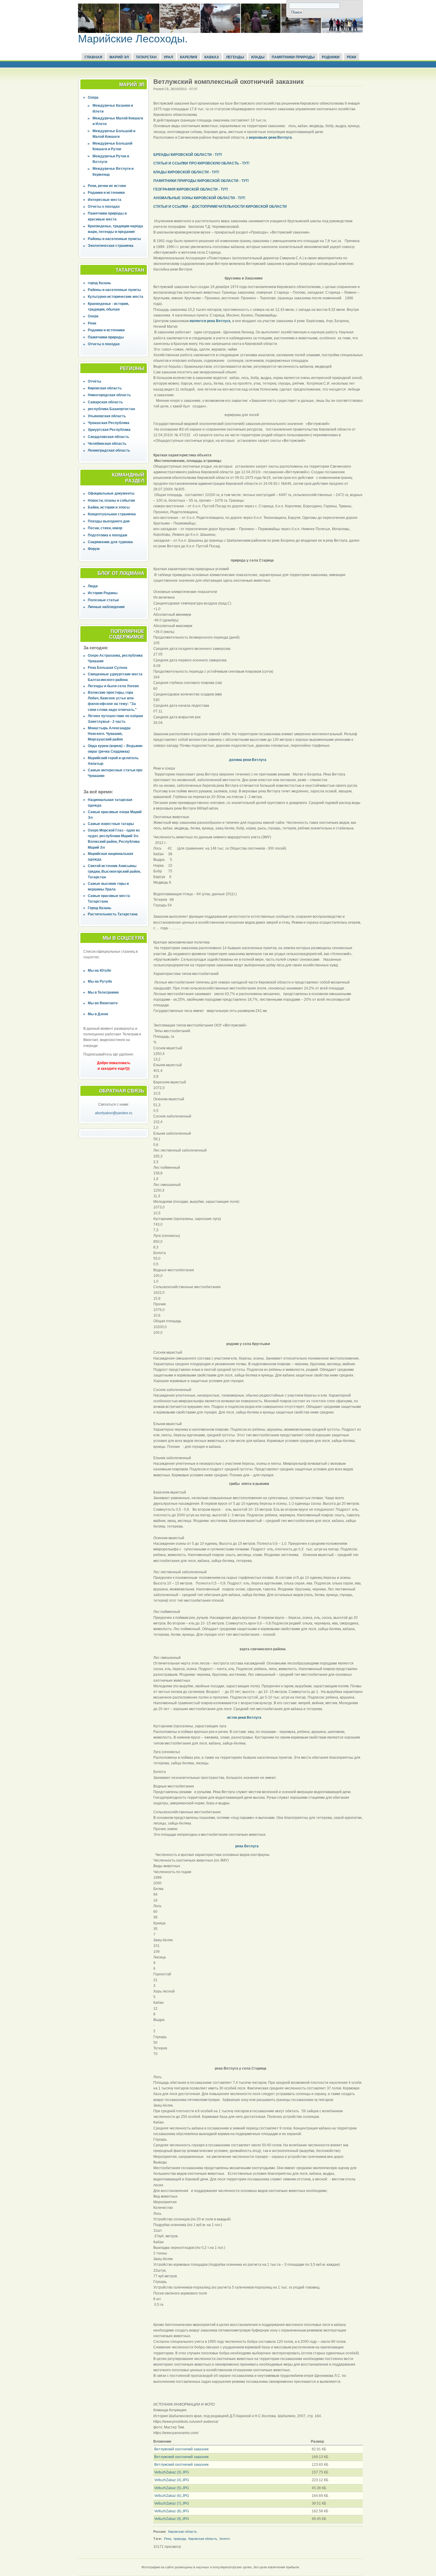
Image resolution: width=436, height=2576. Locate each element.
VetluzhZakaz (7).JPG (172, 2503)
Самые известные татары (111, 824)
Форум (94, 549)
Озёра (93, 97)
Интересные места (105, 200)
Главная (93, 57)
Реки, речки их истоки (107, 186)
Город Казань (100, 908)
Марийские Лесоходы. (133, 39)
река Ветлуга (246, 1846)
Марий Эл (119, 57)
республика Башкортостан (111, 409)
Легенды (235, 57)
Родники (331, 57)
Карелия (189, 57)
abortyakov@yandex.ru (114, 1113)
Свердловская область (108, 437)
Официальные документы (111, 493)
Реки (351, 57)
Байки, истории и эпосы (109, 507)
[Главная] (220, 32)
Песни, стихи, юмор (105, 528)
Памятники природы (293, 57)
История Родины (103, 593)
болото (225, 2539)
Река (168, 2539)
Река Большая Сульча (108, 668)
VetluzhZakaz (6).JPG (172, 2496)
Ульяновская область (107, 416)
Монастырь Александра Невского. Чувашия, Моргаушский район (109, 734)
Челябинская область (107, 444)
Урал (168, 57)
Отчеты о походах (104, 207)
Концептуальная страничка (112, 514)
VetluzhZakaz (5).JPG (172, 2488)
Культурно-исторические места (116, 297)
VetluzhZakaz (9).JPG (172, 2519)
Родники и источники (106, 193)
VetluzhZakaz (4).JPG (172, 2480)
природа (180, 2539)
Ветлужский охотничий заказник (181, 2449)
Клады (258, 57)
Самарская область (105, 402)
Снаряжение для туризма (110, 542)
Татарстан (146, 57)
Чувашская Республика (109, 423)
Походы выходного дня (109, 521)
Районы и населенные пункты (114, 239)
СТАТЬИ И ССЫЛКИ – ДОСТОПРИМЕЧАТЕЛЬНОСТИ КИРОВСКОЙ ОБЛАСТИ (220, 207)
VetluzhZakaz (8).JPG (172, 2511)
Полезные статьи (103, 600)
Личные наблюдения (106, 607)
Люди (93, 586)
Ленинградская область (109, 450)
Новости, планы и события (111, 501)
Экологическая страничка (111, 246)
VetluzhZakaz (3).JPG (172, 2472)
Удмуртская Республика (109, 430)
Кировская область (105, 388)
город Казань (99, 283)
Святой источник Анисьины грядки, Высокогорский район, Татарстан (114, 872)
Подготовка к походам (108, 535)
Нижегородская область (109, 395)
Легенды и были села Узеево (113, 686)
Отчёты (94, 381)
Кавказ (212, 57)
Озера (93, 316)
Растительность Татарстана (113, 914)
